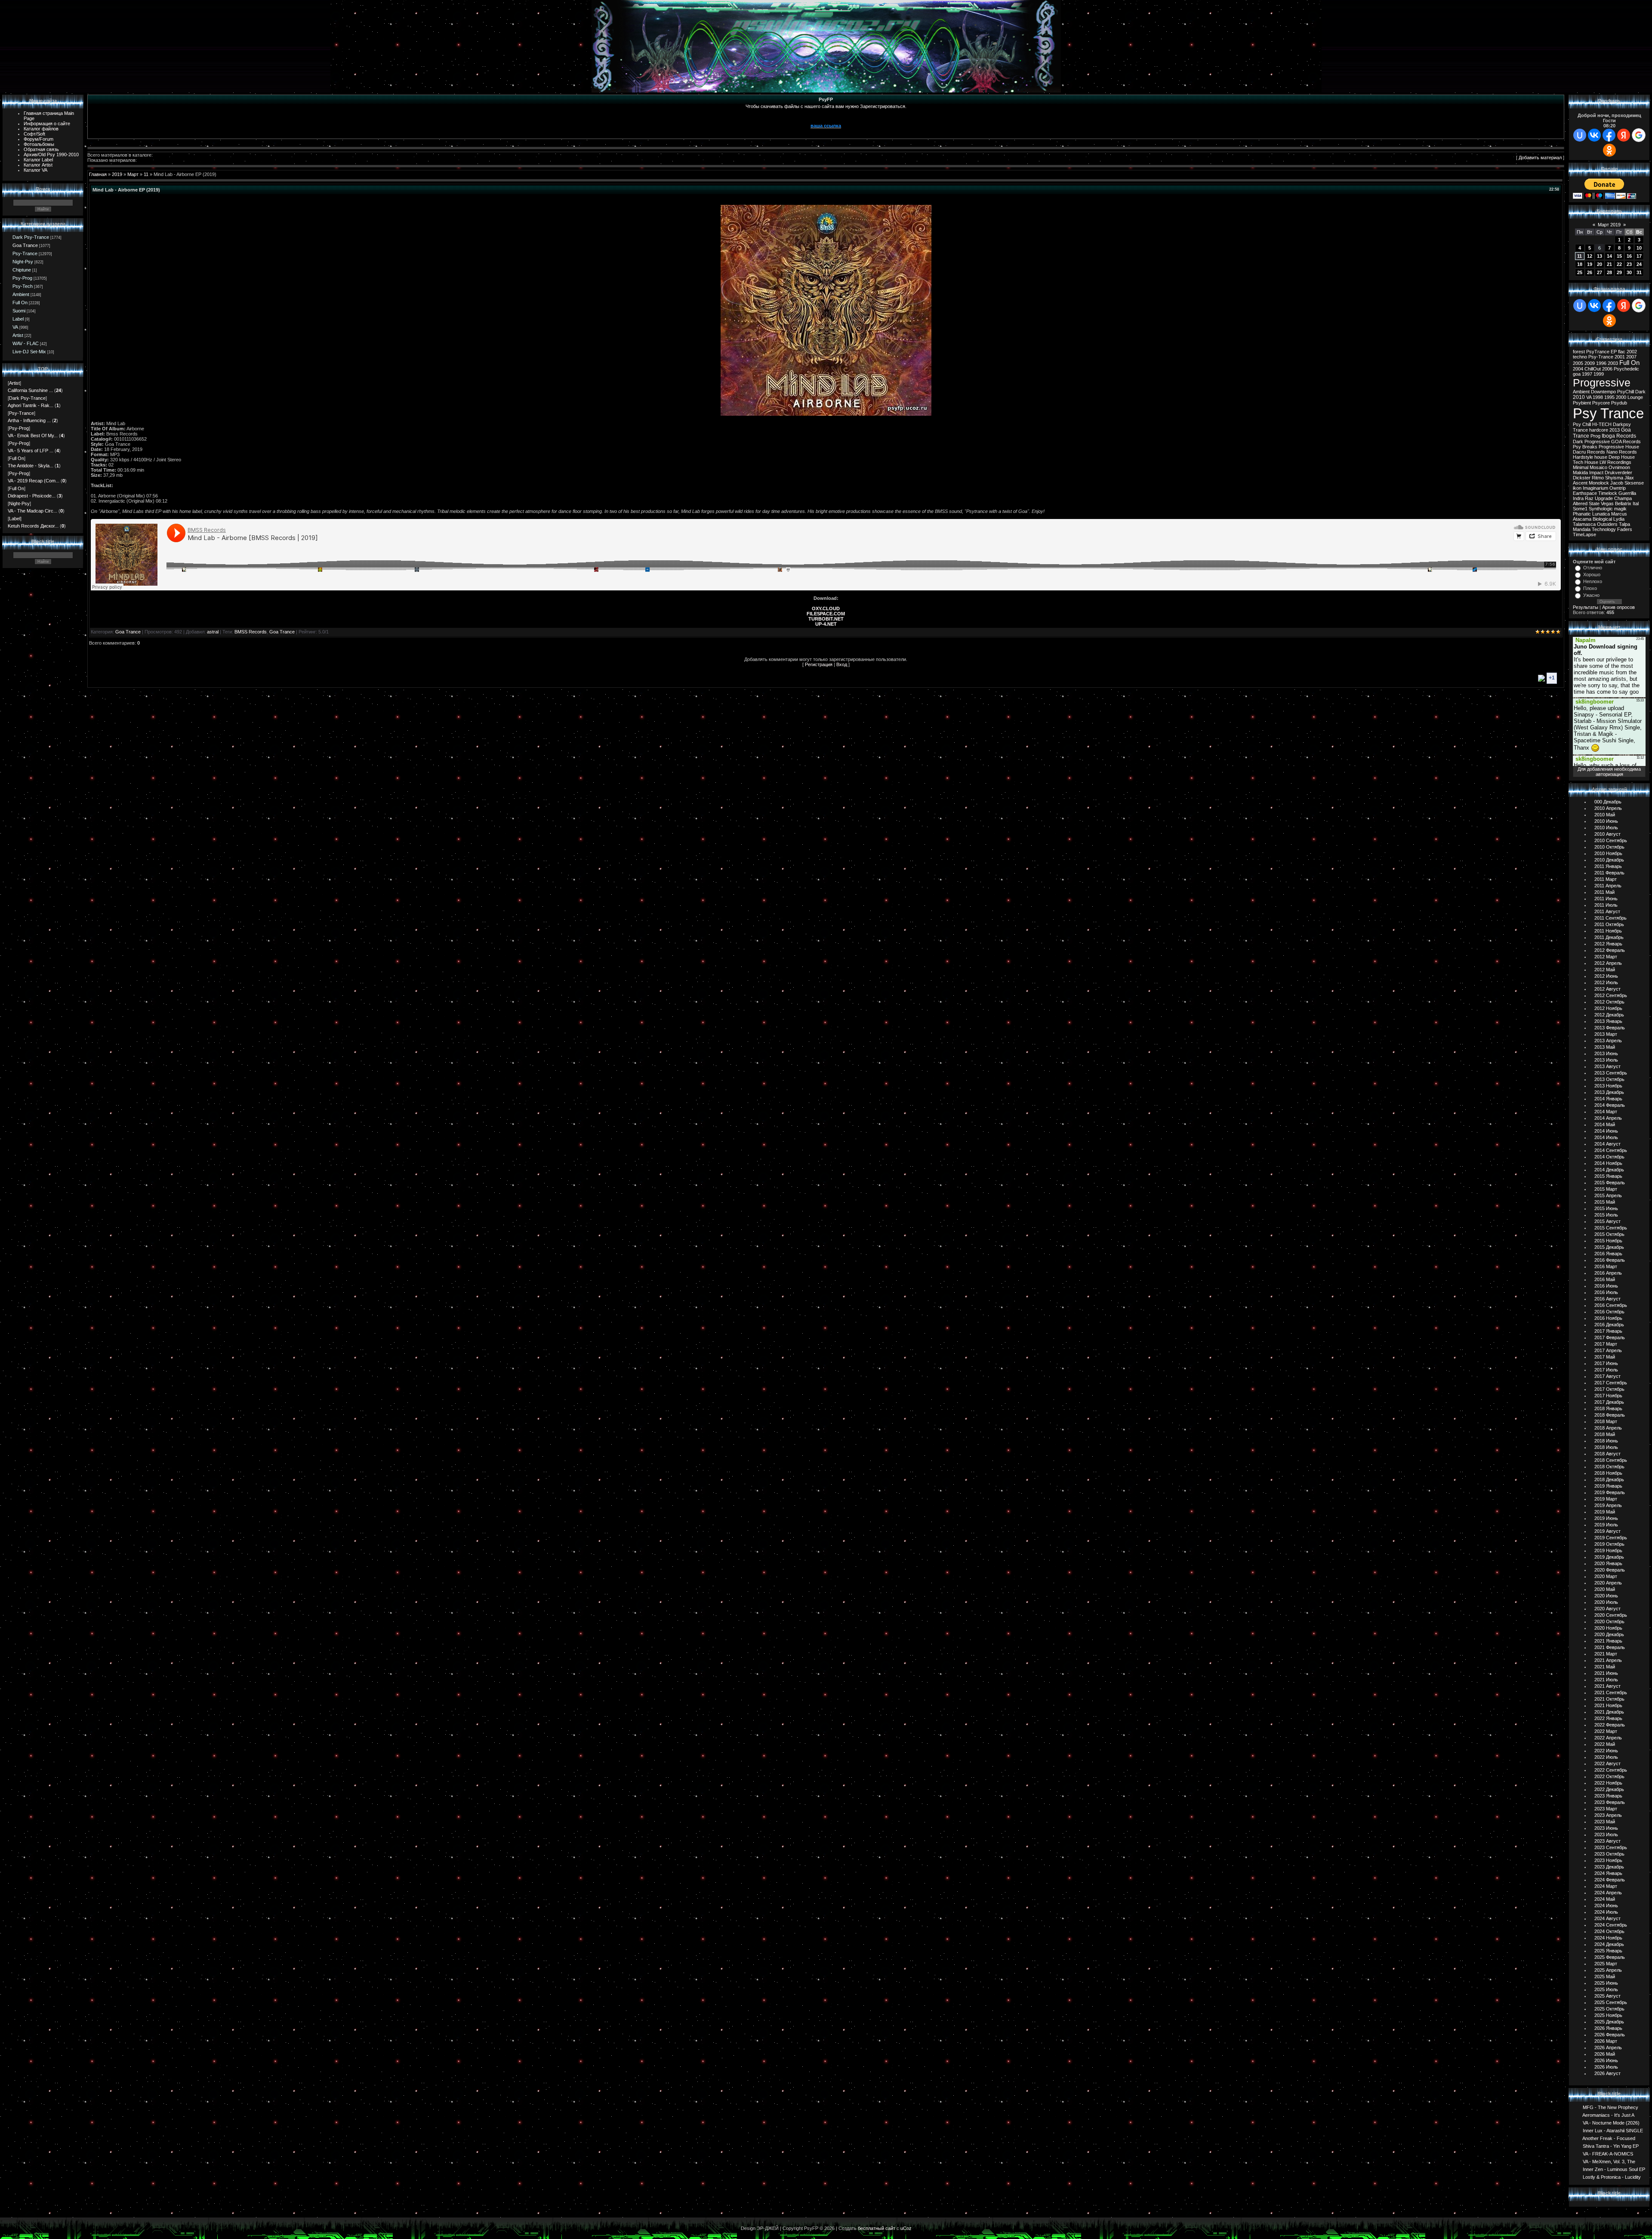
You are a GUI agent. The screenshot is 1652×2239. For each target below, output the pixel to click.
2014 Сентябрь (1611, 1150)
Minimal (1581, 467)
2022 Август (1607, 1763)
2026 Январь (1608, 2028)
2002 (1632, 352)
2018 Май (1605, 1434)
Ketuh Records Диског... (33, 526)
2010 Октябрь (1609, 847)
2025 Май (1605, 1976)
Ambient (21, 294)
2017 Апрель (1608, 1350)
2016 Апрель (1608, 1273)
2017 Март (1606, 1344)
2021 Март (1606, 1654)
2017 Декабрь (1609, 1402)
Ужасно (1591, 595)
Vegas (1607, 503)
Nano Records (1622, 452)
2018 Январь (1608, 1408)
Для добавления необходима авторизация (1609, 772)
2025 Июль (1606, 1989)
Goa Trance (25, 245)
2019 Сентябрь (1611, 1538)
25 (1580, 272)
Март (133, 174)
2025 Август (1607, 1996)
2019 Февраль (1610, 1492)
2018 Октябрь (1609, 1467)
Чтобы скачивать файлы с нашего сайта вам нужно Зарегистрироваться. (826, 106)
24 (1639, 264)
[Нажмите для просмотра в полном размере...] (826, 414)
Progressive (1602, 383)
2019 (117, 174)
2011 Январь (1608, 866)
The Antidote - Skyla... (31, 466)
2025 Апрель (1608, 1970)
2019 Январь (1608, 1486)
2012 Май (1605, 970)
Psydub (1619, 403)
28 (1609, 272)
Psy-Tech (23, 286)
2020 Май (1605, 1589)
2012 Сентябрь (1611, 995)
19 (1590, 264)
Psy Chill (1582, 424)
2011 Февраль (1609, 873)
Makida (1580, 473)
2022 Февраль (1610, 1725)
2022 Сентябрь (1611, 1770)
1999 (1599, 374)
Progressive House (1619, 447)
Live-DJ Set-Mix (29, 352)
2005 (1578, 363)
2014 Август (1607, 1144)
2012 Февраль (1610, 950)
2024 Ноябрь (1608, 1938)
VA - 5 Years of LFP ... (31, 451)
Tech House (1586, 462)
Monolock (1599, 483)
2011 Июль (1606, 905)
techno (1580, 357)
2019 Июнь (1606, 1518)
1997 (1587, 374)
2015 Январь (1608, 1176)
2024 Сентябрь (1611, 1925)
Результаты (1586, 607)
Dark (1640, 392)
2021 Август (1607, 1686)
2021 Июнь (1606, 1673)
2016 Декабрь (1609, 1325)
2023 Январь (1608, 1796)
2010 (1579, 397)
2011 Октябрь (1609, 924)
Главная (98, 174)
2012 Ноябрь (1608, 1008)
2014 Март (1606, 1112)
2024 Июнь (1606, 1905)
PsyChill (1626, 392)
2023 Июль (1606, 1834)
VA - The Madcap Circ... (32, 511)
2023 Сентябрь (1611, 1847)
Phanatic (1582, 514)
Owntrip (1618, 488)
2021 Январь (1608, 1641)
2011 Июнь (1606, 899)
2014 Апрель (1608, 1118)
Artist (18, 335)
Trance (1580, 430)
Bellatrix (1623, 503)
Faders (1625, 529)
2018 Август (1607, 1454)
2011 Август (1607, 911)
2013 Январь (1608, 1021)
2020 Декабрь (1609, 1634)
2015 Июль (1606, 1215)
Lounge (1635, 397)
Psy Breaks (1585, 447)
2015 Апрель (1608, 1195)
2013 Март (1606, 1034)
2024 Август (1607, 1918)
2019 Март (1606, 1499)
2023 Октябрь (1609, 1854)
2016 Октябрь (1609, 1312)
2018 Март (1606, 1421)
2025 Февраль (1610, 1957)
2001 (1620, 357)
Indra (1578, 498)
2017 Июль (1606, 1370)
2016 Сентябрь (1611, 1305)
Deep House (1622, 457)
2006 (1607, 369)
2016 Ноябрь (1608, 1318)
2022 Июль (1606, 1757)
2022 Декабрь (1609, 1789)
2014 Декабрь (1609, 1170)
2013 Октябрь (1609, 1079)
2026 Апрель (1608, 2048)
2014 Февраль (1610, 1105)
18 (1580, 264)
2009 (1590, 363)
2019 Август (1607, 1531)
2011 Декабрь (1609, 937)
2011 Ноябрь (1608, 931)
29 (1619, 272)
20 (1600, 264)
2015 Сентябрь (1611, 1228)
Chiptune (22, 270)
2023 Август (1607, 1841)
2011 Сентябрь (1610, 918)
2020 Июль (1606, 1602)
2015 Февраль (1610, 1183)
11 (146, 174)
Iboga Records (1619, 436)
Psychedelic (1626, 369)
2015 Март (1606, 1189)
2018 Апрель (1608, 1428)
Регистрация (819, 664)
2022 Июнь (1606, 1751)
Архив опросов (1618, 607)
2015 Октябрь (1609, 1234)
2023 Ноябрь (1608, 1860)
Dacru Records (1589, 452)
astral (213, 632)
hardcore (1599, 430)
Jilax (1629, 478)
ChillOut (1593, 369)
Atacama (1582, 519)
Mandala (1582, 529)
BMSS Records (251, 632)
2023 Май (1605, 1822)
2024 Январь (1608, 1873)
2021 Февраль (1610, 1647)
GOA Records (1626, 442)
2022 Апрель (1608, 1738)
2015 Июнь (1606, 1208)
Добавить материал (1540, 158)
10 (1639, 248)
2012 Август (1607, 989)
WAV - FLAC (26, 343)
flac (1622, 352)
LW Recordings (1615, 462)
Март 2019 (1609, 225)
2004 (1578, 369)
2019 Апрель (1608, 1505)
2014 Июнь (1606, 1131)
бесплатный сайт (877, 2228)
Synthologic (1601, 509)
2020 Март (1606, 1576)
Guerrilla (1627, 493)
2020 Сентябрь (1611, 1615)
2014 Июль (1606, 1137)
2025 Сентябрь (1611, 2002)
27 (1600, 272)
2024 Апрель (1608, 1893)
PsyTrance (1598, 352)
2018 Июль (1606, 1447)
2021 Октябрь (1609, 1699)
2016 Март (1606, 1266)
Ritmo (1598, 478)
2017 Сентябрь (1611, 1383)
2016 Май (1605, 1279)
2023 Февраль (1610, 1802)
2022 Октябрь (1609, 1776)
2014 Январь (1608, 1099)
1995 (1609, 397)
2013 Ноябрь (1608, 1086)
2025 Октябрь (1609, 2009)
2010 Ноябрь (1608, 853)
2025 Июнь (1606, 1983)
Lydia (1619, 519)
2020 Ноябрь (1608, 1628)
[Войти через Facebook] (1609, 135)
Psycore (1601, 403)
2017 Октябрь (1609, 1389)
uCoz (906, 2228)
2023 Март (1606, 1809)
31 (1639, 272)
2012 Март (1606, 957)
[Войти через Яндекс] (1624, 135)
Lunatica (1601, 514)
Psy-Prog (22, 278)
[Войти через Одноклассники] (1609, 150)
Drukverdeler (1618, 473)
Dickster (1582, 478)
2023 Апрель (1608, 1815)
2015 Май (1605, 1202)
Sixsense (1634, 483)
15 (1619, 256)
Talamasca (1584, 524)
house (1601, 457)
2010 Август (1607, 834)
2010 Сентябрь (1611, 840)
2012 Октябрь (1609, 1002)
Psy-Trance (25, 253)
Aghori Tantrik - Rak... (31, 405)
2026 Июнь (1606, 2060)
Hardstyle (1583, 457)
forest (1579, 352)
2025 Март (1606, 1964)
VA (15, 327)
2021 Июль (1606, 1680)
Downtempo (1603, 392)
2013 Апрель (1608, 1041)
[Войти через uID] (1580, 135)
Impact (1596, 473)
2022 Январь (1608, 1718)
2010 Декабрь (1609, 860)
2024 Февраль (1610, 1880)
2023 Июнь (1606, 1828)
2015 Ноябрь (1608, 1241)
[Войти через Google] (1639, 135)
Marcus (1619, 514)
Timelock (1608, 493)
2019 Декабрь (1609, 1557)
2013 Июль (1606, 1060)
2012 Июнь (1606, 976)
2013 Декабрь (1609, 1092)
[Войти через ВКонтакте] (1594, 135)
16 (1629, 256)
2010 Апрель (1608, 808)
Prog (1595, 436)
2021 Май (1605, 1667)
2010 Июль (1606, 828)
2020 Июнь (1606, 1596)
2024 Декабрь (1609, 1944)
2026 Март (1606, 2041)
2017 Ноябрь (1608, 1396)
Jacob (1617, 483)
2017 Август (1607, 1376)
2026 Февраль (1610, 2035)
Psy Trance (1608, 413)
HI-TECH (1602, 424)
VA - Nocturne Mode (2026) (1611, 2122)
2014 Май (1605, 1124)
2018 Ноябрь (1608, 1473)
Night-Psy (23, 262)
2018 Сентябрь (1611, 1460)
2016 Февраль (1610, 1260)
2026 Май (1605, 2054)
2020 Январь (1608, 1563)
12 (1590, 256)
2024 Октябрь (1609, 1931)
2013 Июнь (1606, 1053)
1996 (1601, 363)
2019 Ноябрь (1608, 1550)
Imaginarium (1595, 488)
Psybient (1582, 403)
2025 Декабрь (1609, 2022)
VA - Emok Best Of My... (33, 435)
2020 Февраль (1610, 1570)
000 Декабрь (1608, 802)
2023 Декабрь (1609, 1867)
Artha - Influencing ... (29, 420)
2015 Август (1607, 1221)
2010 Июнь (1606, 821)
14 (1609, 256)
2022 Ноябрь (1608, 1783)
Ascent (1580, 483)
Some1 (1580, 509)
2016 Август (1607, 1299)
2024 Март (1606, 1886)
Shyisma (1614, 478)
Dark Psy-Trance (31, 237)
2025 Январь (1608, 1951)
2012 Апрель (1608, 963)
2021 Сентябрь (1611, 1692)
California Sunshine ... (30, 390)
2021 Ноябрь (1608, 1705)
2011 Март (1606, 879)
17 (1639, 256)
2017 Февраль (1610, 1337)
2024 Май (1605, 1899)
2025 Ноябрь (1608, 2015)
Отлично (1593, 568)
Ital (1636, 503)
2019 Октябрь (1609, 1544)
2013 (1615, 430)
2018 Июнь (1606, 1441)
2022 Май (1605, 1744)
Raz (1589, 498)
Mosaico (1598, 467)
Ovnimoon (1619, 467)
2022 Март (1606, 1731)
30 (1629, 272)
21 (1609, 264)
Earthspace (1585, 493)
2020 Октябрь (1609, 1621)
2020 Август (1607, 1609)
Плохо (1590, 588)
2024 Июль (1606, 1912)
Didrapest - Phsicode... (32, 496)
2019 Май (1605, 1512)
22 (1619, 264)
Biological (1602, 519)
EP (1614, 352)
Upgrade (1604, 498)
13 (1600, 256)
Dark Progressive (1591, 442)
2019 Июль (1606, 1525)
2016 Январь (1608, 1254)
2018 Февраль (1610, 1415)
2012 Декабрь (1609, 1015)
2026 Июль (1606, 2067)
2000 (1621, 397)
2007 (1631, 357)
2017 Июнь (1606, 1363)
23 (1629, 264)
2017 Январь (1608, 1331)
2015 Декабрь (1609, 1247)
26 (1590, 272)
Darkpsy (1622, 424)
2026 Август (1607, 2073)
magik (1620, 509)
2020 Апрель (1608, 1583)
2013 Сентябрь (1611, 1073)
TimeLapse (1584, 534)
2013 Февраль (1610, 1028)
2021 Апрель (1608, 1660)
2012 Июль (1606, 982)
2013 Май (1605, 1047)
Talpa (1624, 524)
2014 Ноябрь (1608, 1163)
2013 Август (1607, 1066)
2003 (1613, 363)
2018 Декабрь (1609, 1479)
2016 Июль (1606, 1292)
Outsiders (1607, 524)
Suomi (19, 311)
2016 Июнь (1606, 1286)
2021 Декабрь (1609, 1712)
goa (1577, 374)
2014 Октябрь (1609, 1157)
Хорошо (1592, 574)
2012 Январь (1608, 944)
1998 (1598, 397)
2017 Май (1605, 1357)
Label (18, 319)
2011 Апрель (1608, 886)
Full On (20, 303)
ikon (1577, 488)
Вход (842, 664)
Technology (1604, 529)
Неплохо (1593, 581)
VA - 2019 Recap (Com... (34, 481)
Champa (1623, 498)
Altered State (1586, 503)
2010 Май (1605, 815)
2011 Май (1604, 892)
